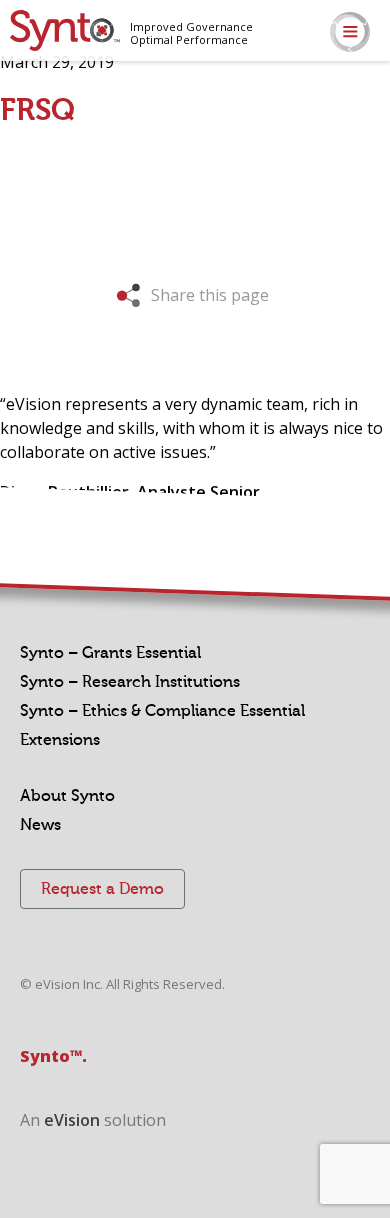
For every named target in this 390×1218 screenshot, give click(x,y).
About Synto (67, 796)
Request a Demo (102, 889)
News (40, 825)
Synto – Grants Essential (110, 653)
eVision (72, 1120)
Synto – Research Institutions (130, 682)
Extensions (60, 740)
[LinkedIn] (377, 102)
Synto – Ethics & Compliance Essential (162, 711)
